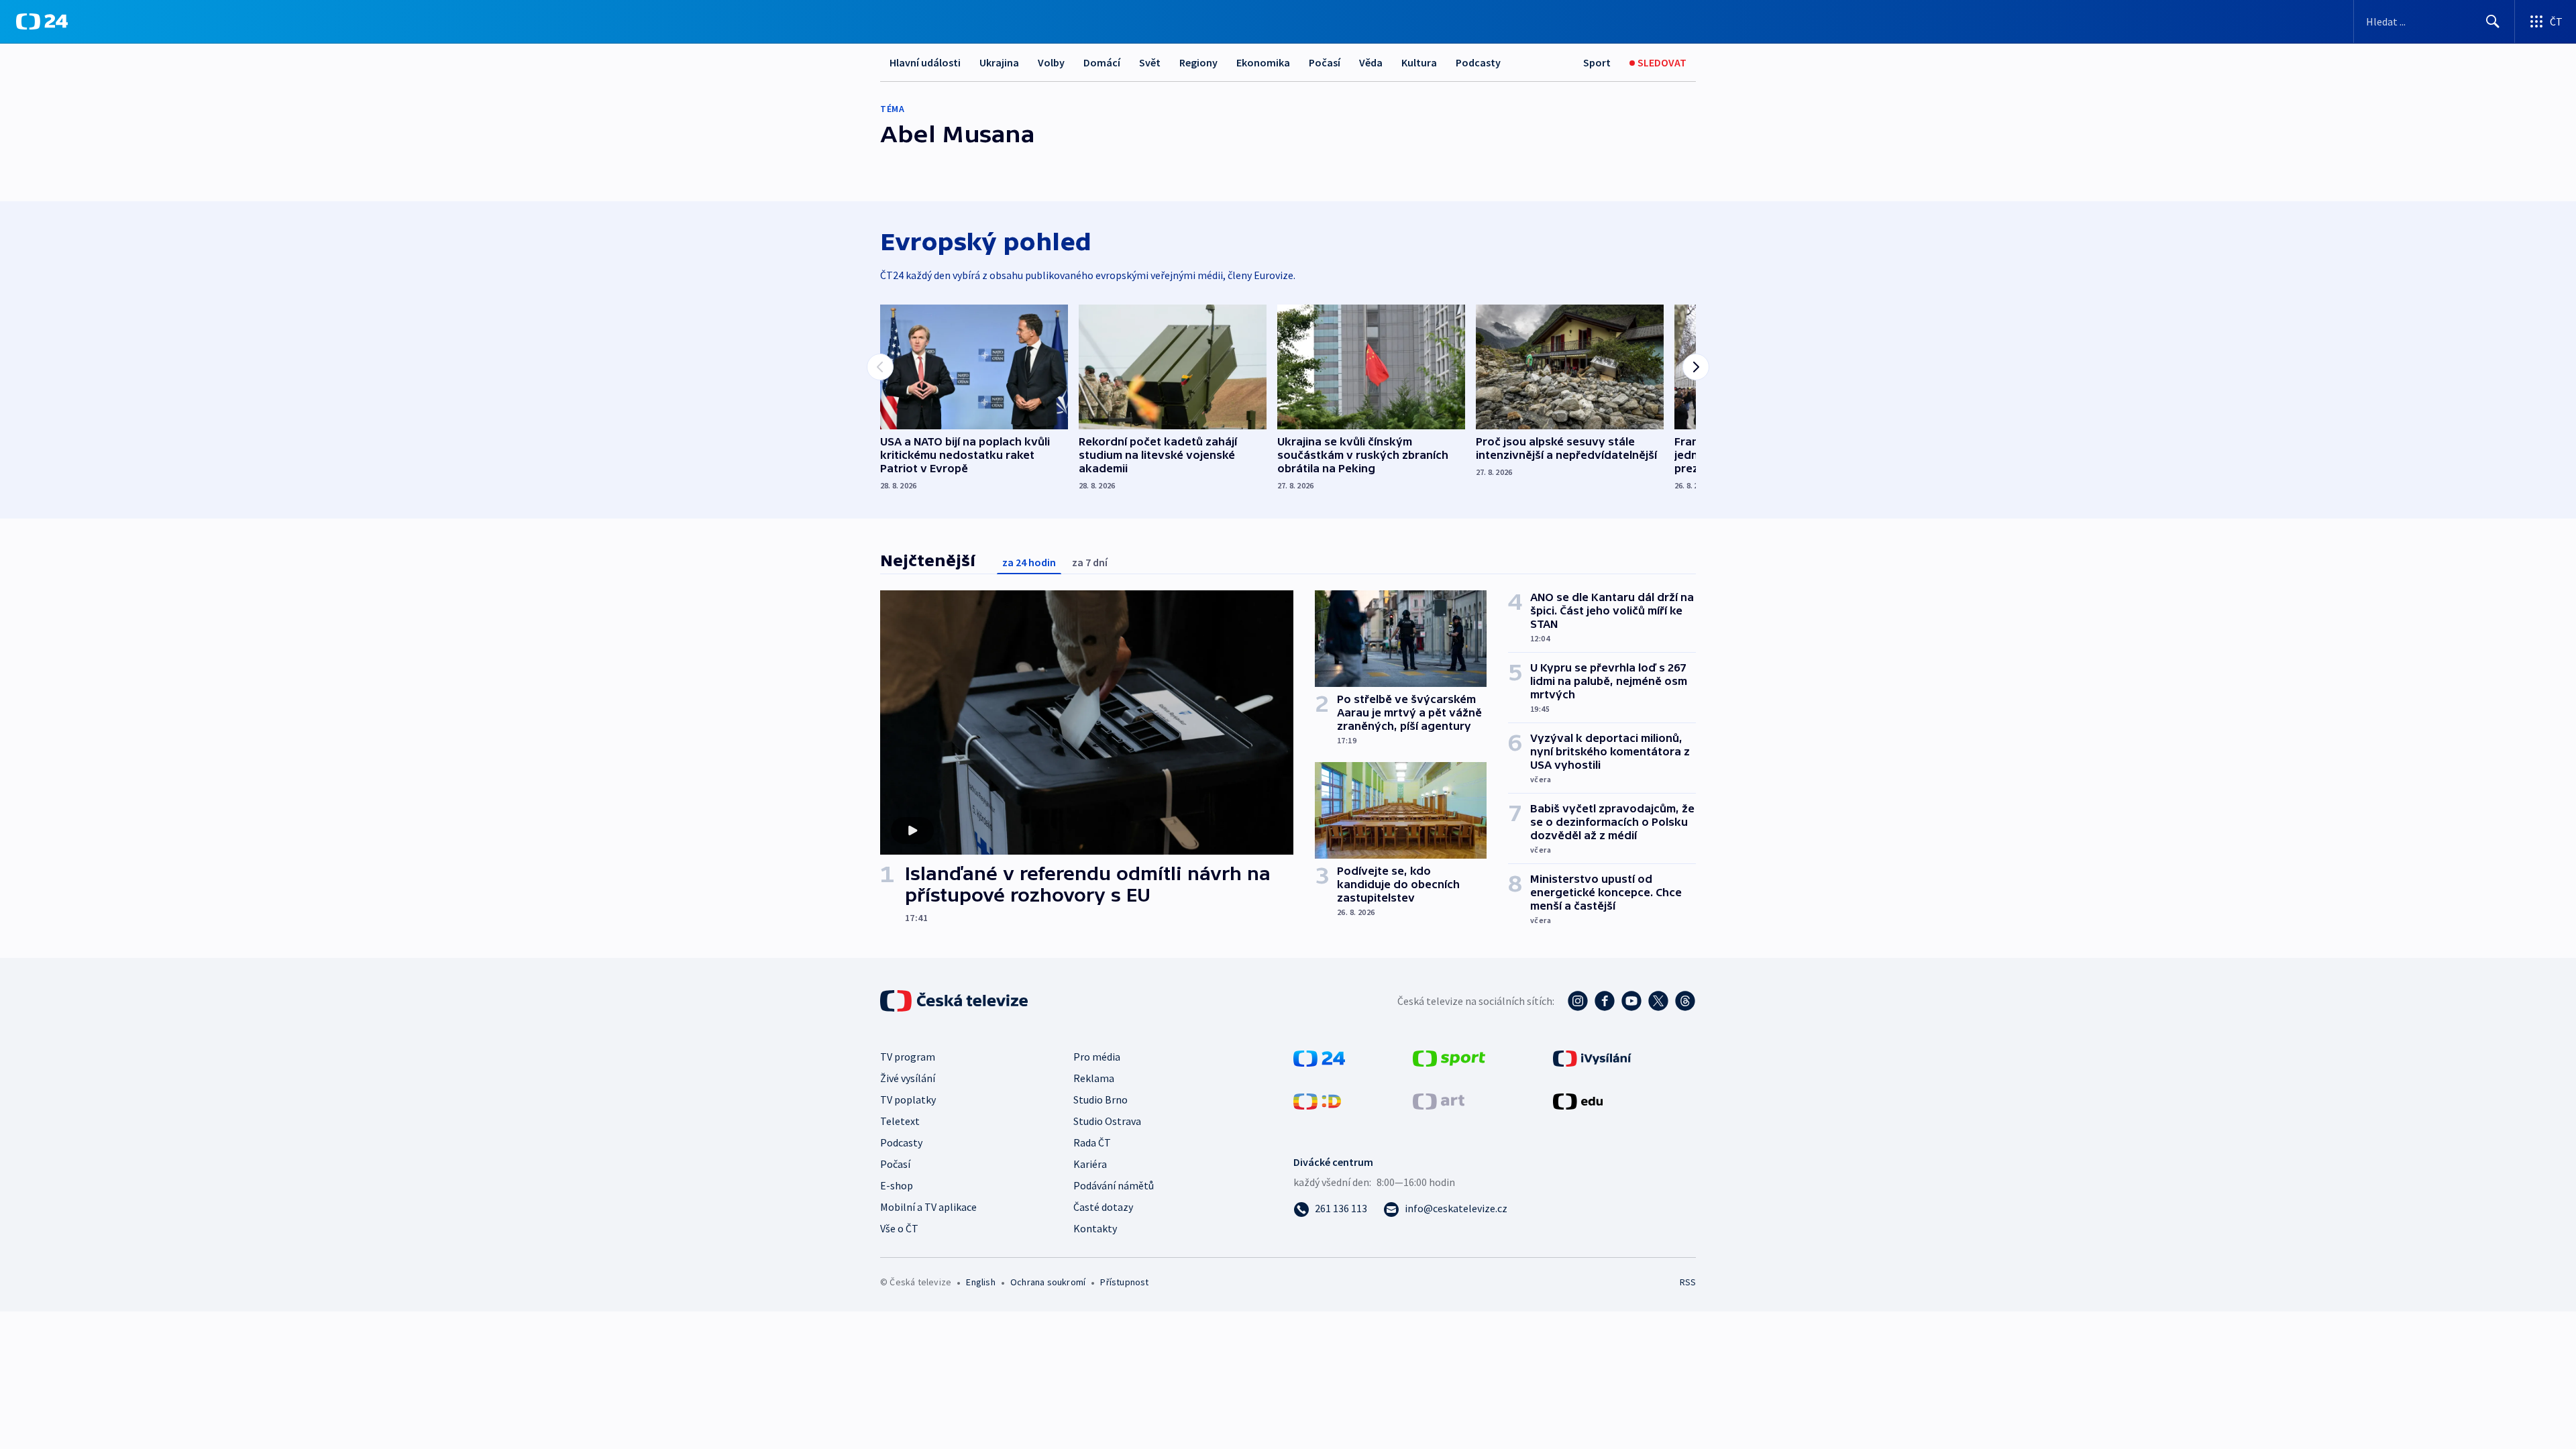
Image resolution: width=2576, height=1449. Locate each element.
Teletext (900, 1121)
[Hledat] (2493, 21)
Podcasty (1478, 62)
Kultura (1419, 62)
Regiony (1198, 62)
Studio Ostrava (1107, 1121)
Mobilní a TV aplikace (928, 1207)
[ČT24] (42, 21)
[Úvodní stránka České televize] (955, 1001)
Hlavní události (925, 62)
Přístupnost (1124, 1282)
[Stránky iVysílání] (1592, 1057)
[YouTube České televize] (1631, 1001)
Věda (1371, 62)
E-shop (897, 1185)
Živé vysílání (908, 1078)
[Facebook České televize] (1605, 1001)
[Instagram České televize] (1578, 1001)
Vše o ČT (899, 1228)
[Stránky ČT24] (1319, 1057)
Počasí (1325, 62)
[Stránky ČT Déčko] (1317, 1100)
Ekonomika (1263, 62)
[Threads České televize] (1685, 1001)
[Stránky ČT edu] (1578, 1100)
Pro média (1097, 1057)
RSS (1688, 1282)
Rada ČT (1092, 1142)
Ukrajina (999, 62)
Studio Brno (1101, 1099)
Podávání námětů (1114, 1185)
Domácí (1102, 62)
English (980, 1282)
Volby (1051, 62)
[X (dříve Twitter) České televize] (1658, 1001)
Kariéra (1090, 1164)
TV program (908, 1057)
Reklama (1094, 1078)
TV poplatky (908, 1099)
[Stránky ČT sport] (1449, 1057)
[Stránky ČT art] (1439, 1100)
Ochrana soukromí (1048, 1282)
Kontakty (1095, 1228)
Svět (1150, 62)
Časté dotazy (1103, 1207)
